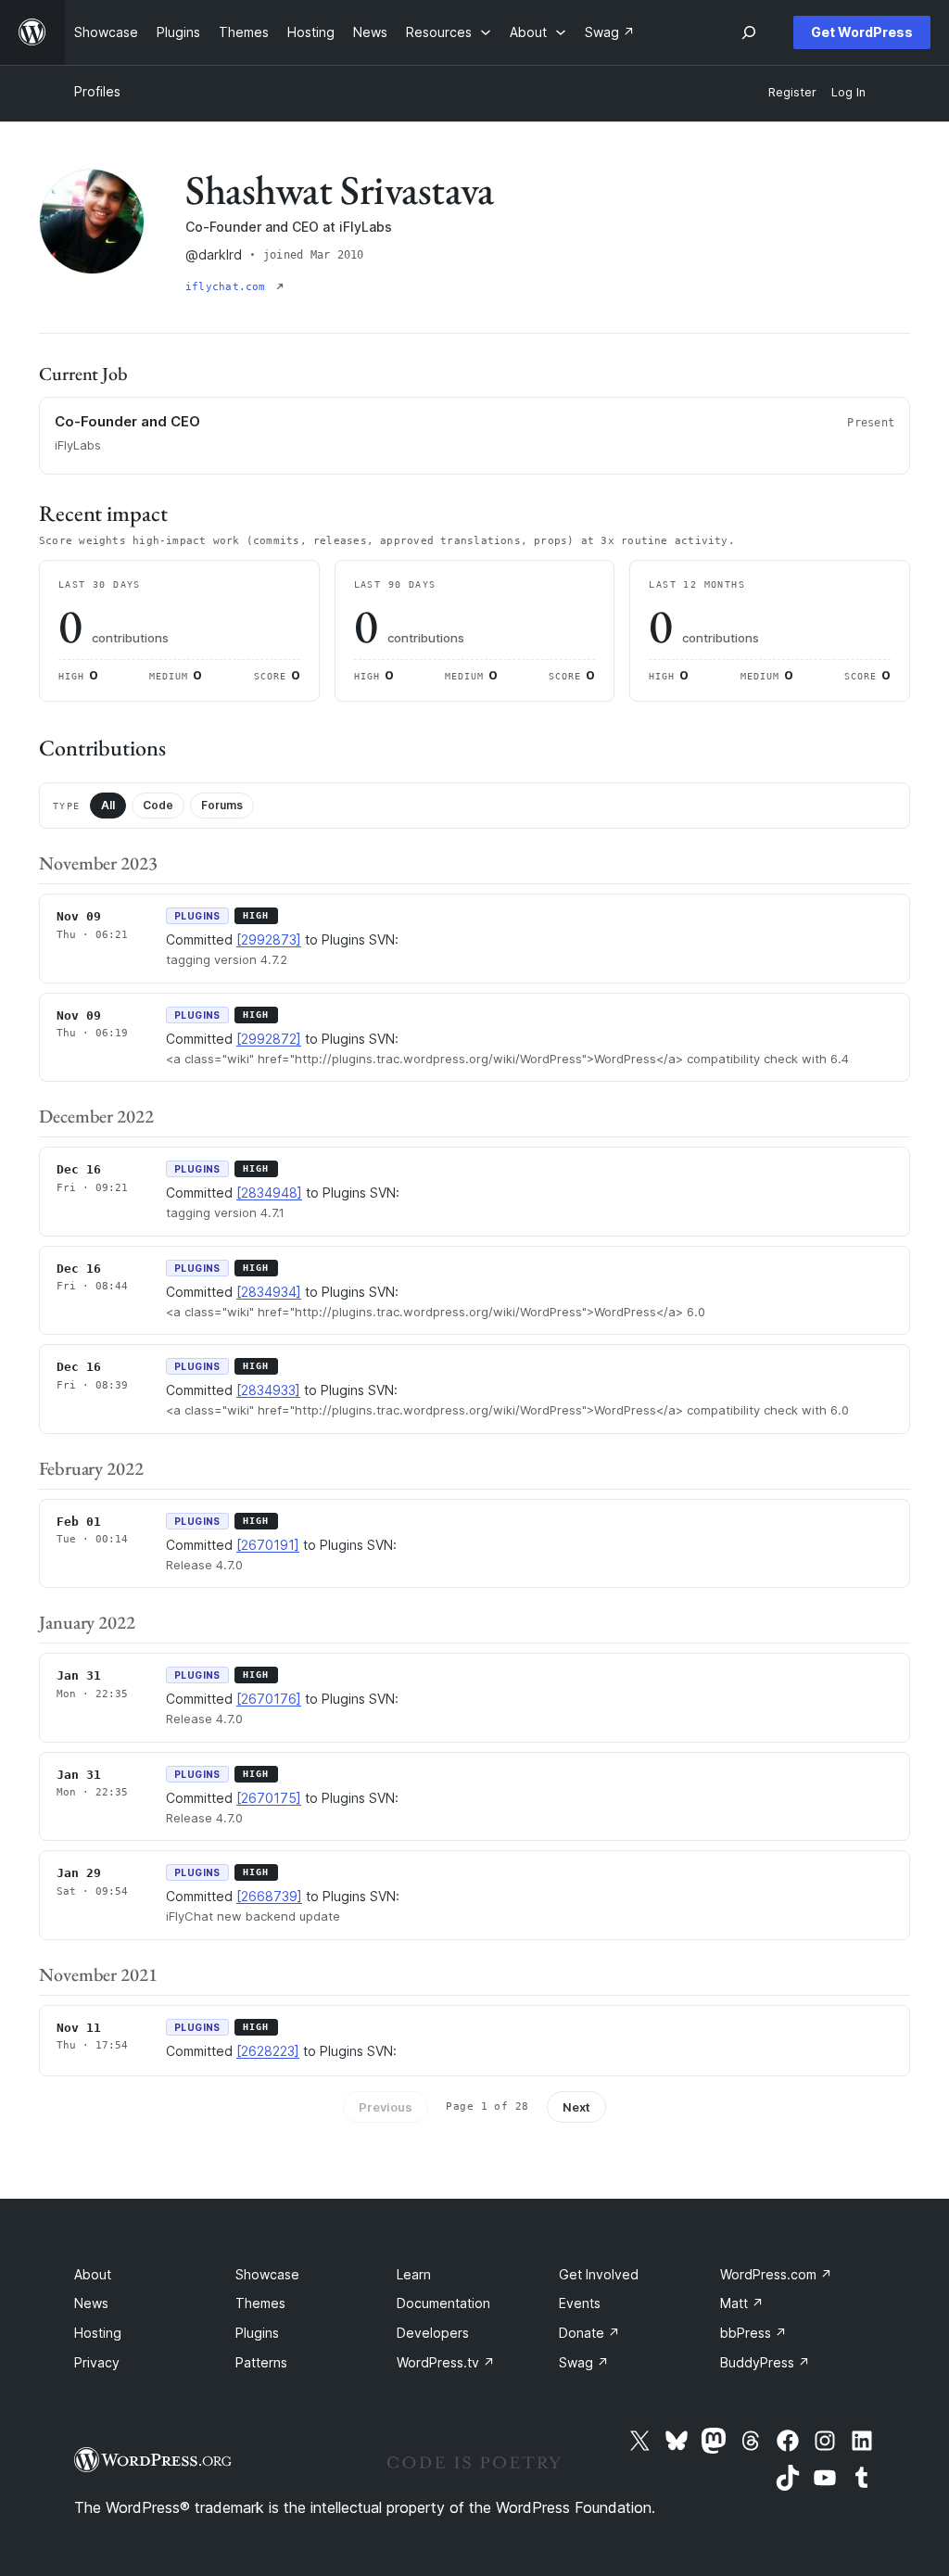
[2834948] (269, 1193)
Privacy (97, 2362)
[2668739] (269, 1896)
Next (576, 2107)
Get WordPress (862, 32)
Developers (433, 2333)
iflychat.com (229, 287)
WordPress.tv (446, 2362)
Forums (222, 805)
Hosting (98, 2333)
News (91, 2303)
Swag (584, 2362)
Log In (848, 92)
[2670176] (269, 1699)
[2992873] (269, 939)
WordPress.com (776, 2274)
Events (580, 2303)
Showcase (267, 2274)
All (108, 805)
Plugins (257, 2333)
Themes (260, 2303)
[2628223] (268, 2051)
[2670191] (268, 1545)
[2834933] (268, 1390)
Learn (414, 2274)
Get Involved (599, 2274)
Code (158, 805)
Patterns (261, 2362)
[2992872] (269, 1039)
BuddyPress (765, 2362)
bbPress (753, 2333)
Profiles (97, 91)
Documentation (443, 2303)
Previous (386, 2107)
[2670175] (269, 1798)
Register (792, 92)
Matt (742, 2303)
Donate (589, 2333)
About (93, 2274)
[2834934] (269, 1292)
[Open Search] (749, 32)
